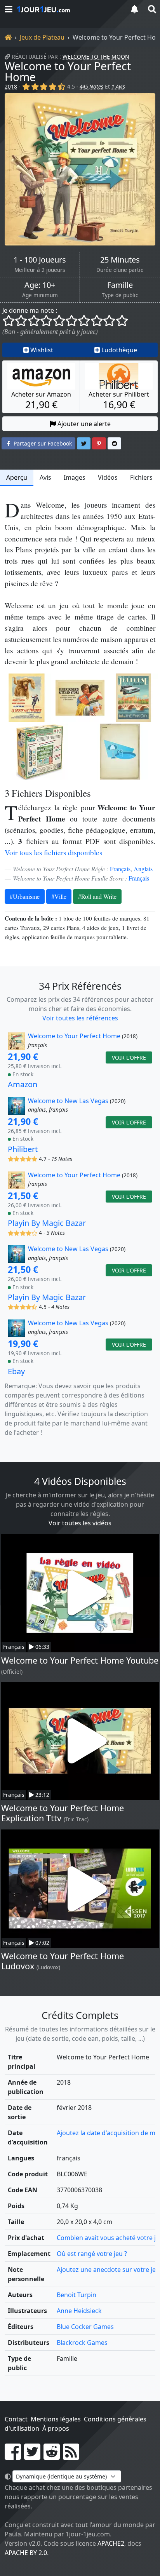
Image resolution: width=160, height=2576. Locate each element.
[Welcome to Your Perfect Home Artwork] (27, 698)
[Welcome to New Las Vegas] (17, 1106)
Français (120, 869)
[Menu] (9, 9)
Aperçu (17, 477)
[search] (151, 9)
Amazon (23, 1084)
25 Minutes (120, 260)
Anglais (143, 869)
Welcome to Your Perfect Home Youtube (80, 1660)
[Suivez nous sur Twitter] (32, 2456)
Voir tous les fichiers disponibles (53, 852)
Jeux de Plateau (42, 37)
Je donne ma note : (30, 310)
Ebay (16, 1371)
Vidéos (108, 477)
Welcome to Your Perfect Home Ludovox (63, 1961)
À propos (56, 2428)
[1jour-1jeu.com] (68, 9)
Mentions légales (56, 2419)
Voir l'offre (129, 1057)
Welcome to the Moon (96, 57)
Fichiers (141, 477)
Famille (120, 285)
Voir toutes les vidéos (80, 1523)
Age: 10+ (40, 285)
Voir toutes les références (80, 1018)
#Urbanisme (25, 896)
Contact (16, 2419)
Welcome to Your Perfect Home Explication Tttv (63, 1813)
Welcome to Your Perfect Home (68, 71)
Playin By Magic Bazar (47, 1223)
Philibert (23, 1149)
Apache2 (111, 2543)
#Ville (59, 896)
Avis (45, 477)
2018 (11, 86)
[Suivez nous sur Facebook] (13, 2456)
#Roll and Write (97, 896)
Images (75, 477)
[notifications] (134, 9)
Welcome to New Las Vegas (68, 1101)
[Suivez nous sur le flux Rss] (71, 2456)
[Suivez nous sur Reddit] (52, 2456)
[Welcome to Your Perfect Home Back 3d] (40, 752)
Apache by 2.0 (26, 2553)
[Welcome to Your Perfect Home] (80, 169)
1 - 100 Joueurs (40, 260)
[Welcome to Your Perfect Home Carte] (120, 752)
